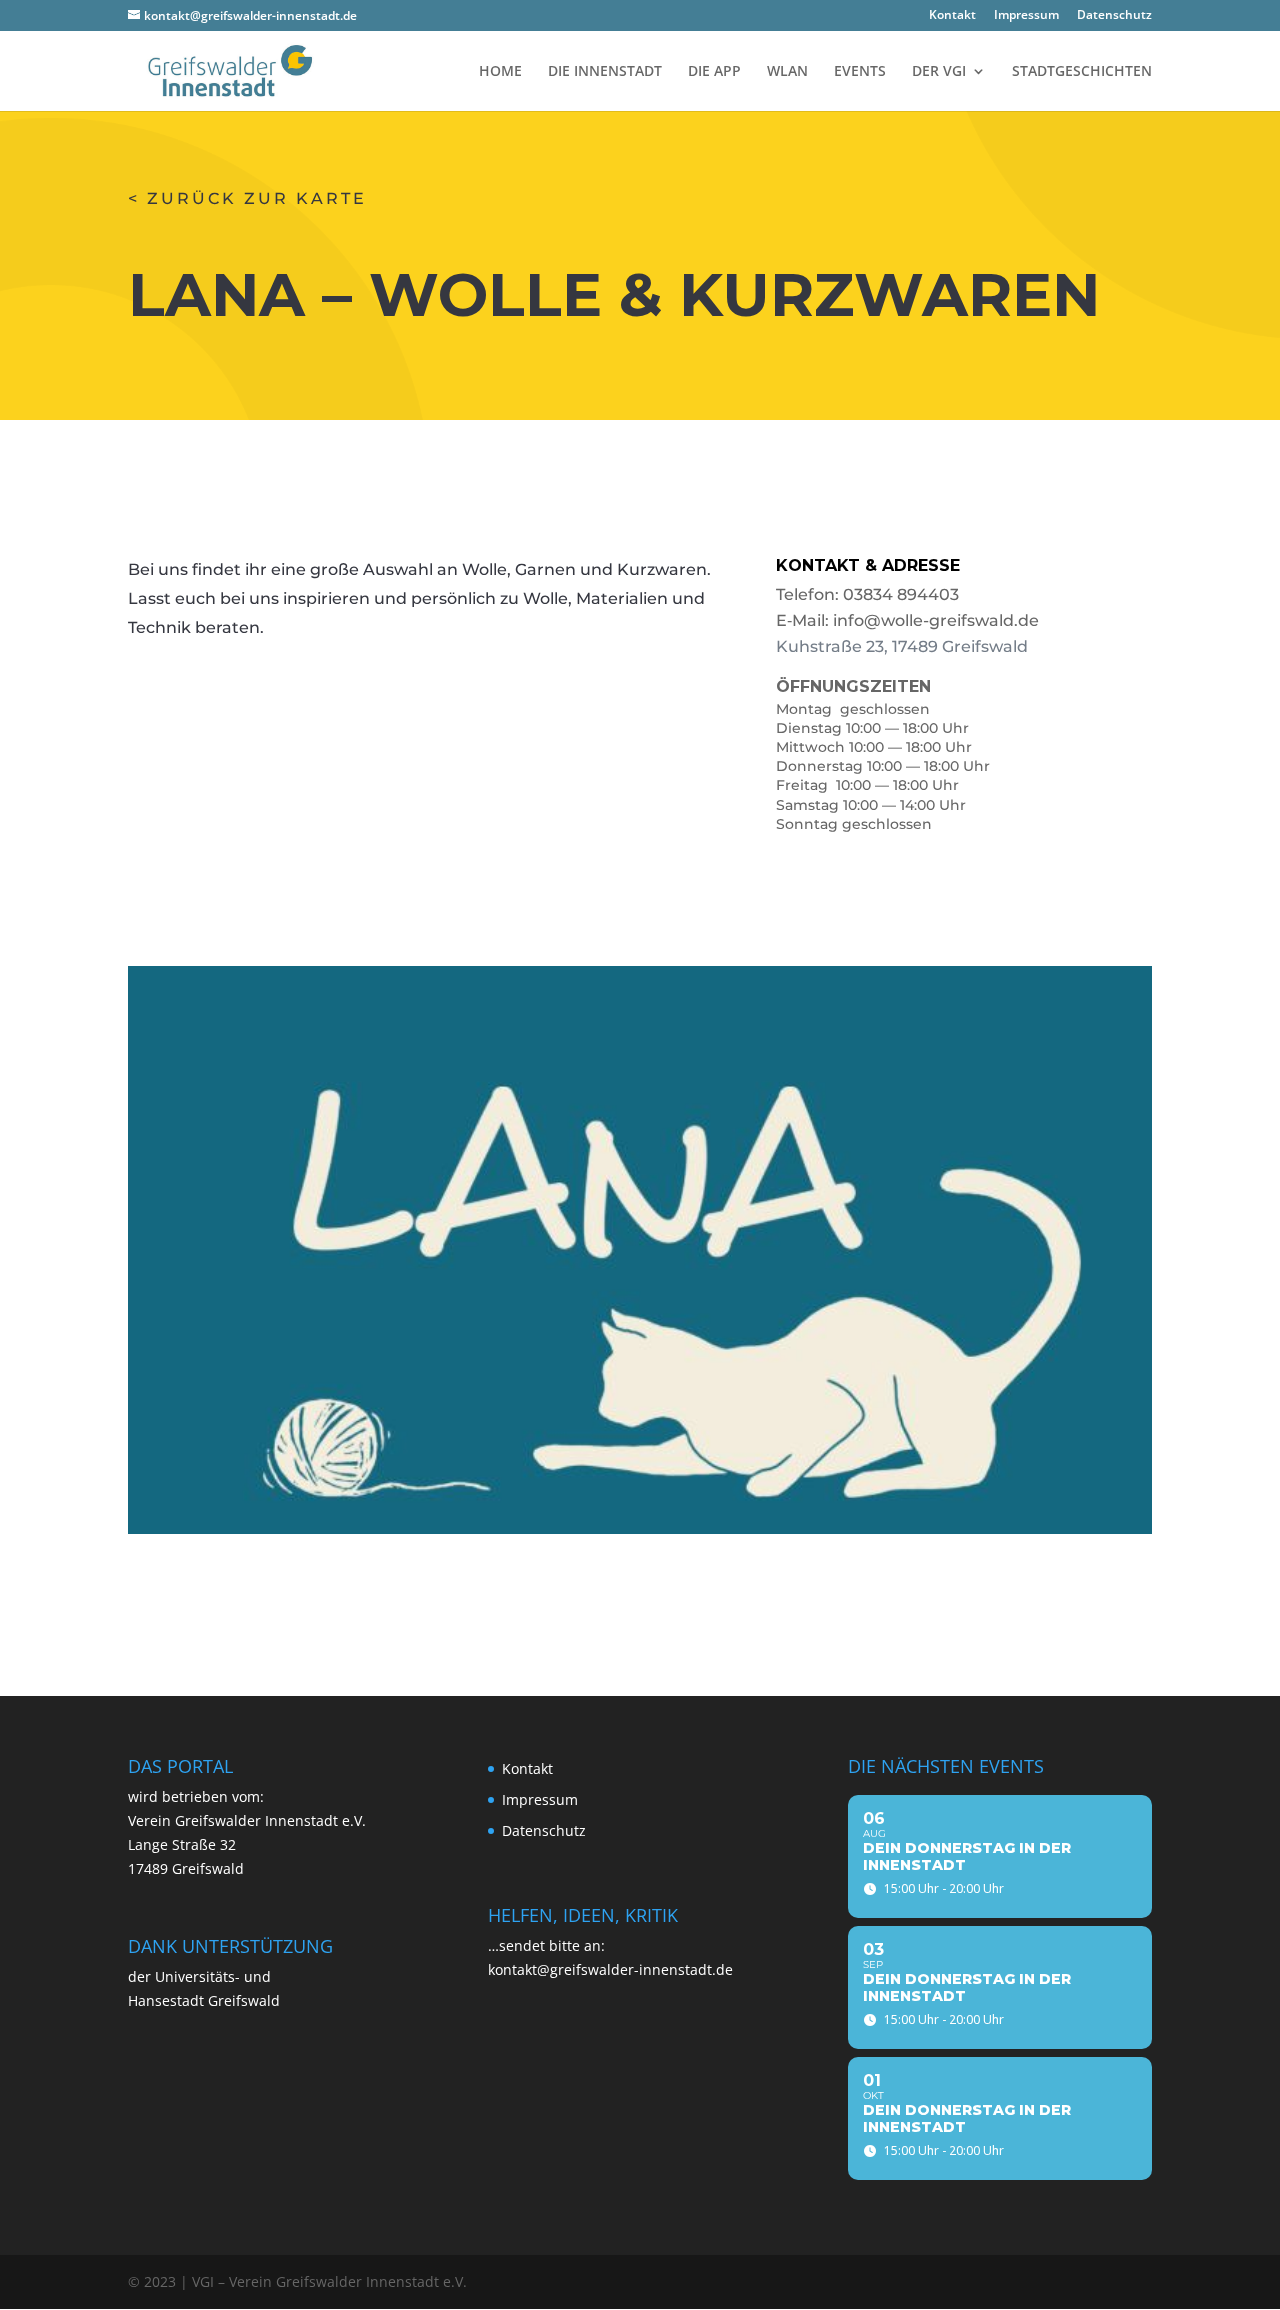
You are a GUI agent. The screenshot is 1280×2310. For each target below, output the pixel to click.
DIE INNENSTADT (605, 72)
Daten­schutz (1114, 16)
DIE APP (714, 72)
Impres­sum (1026, 16)
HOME (500, 72)
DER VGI (939, 72)
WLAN (787, 72)
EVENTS (860, 72)
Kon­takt (952, 16)
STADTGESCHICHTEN (1082, 72)
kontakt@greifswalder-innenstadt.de (610, 1969)
